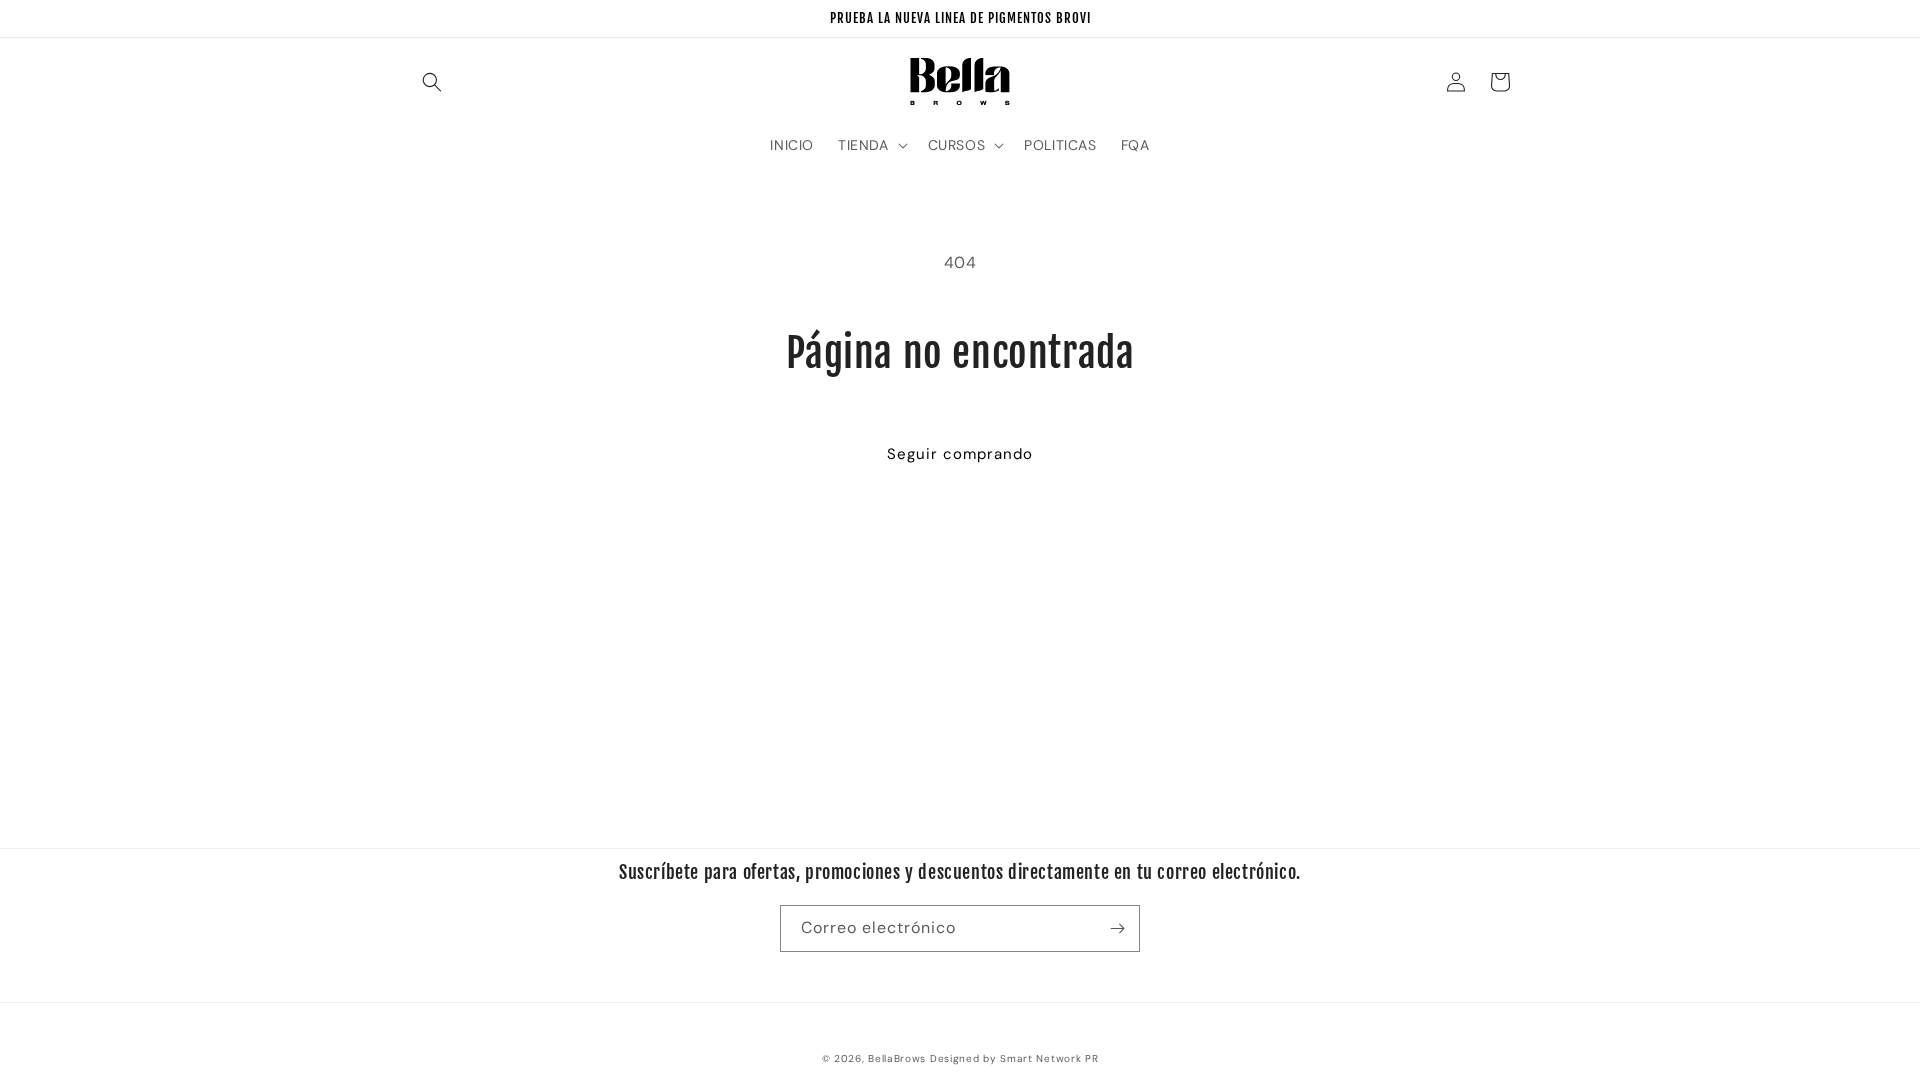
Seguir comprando (960, 454)
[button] (432, 82)
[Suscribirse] (1117, 928)
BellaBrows (897, 1058)
